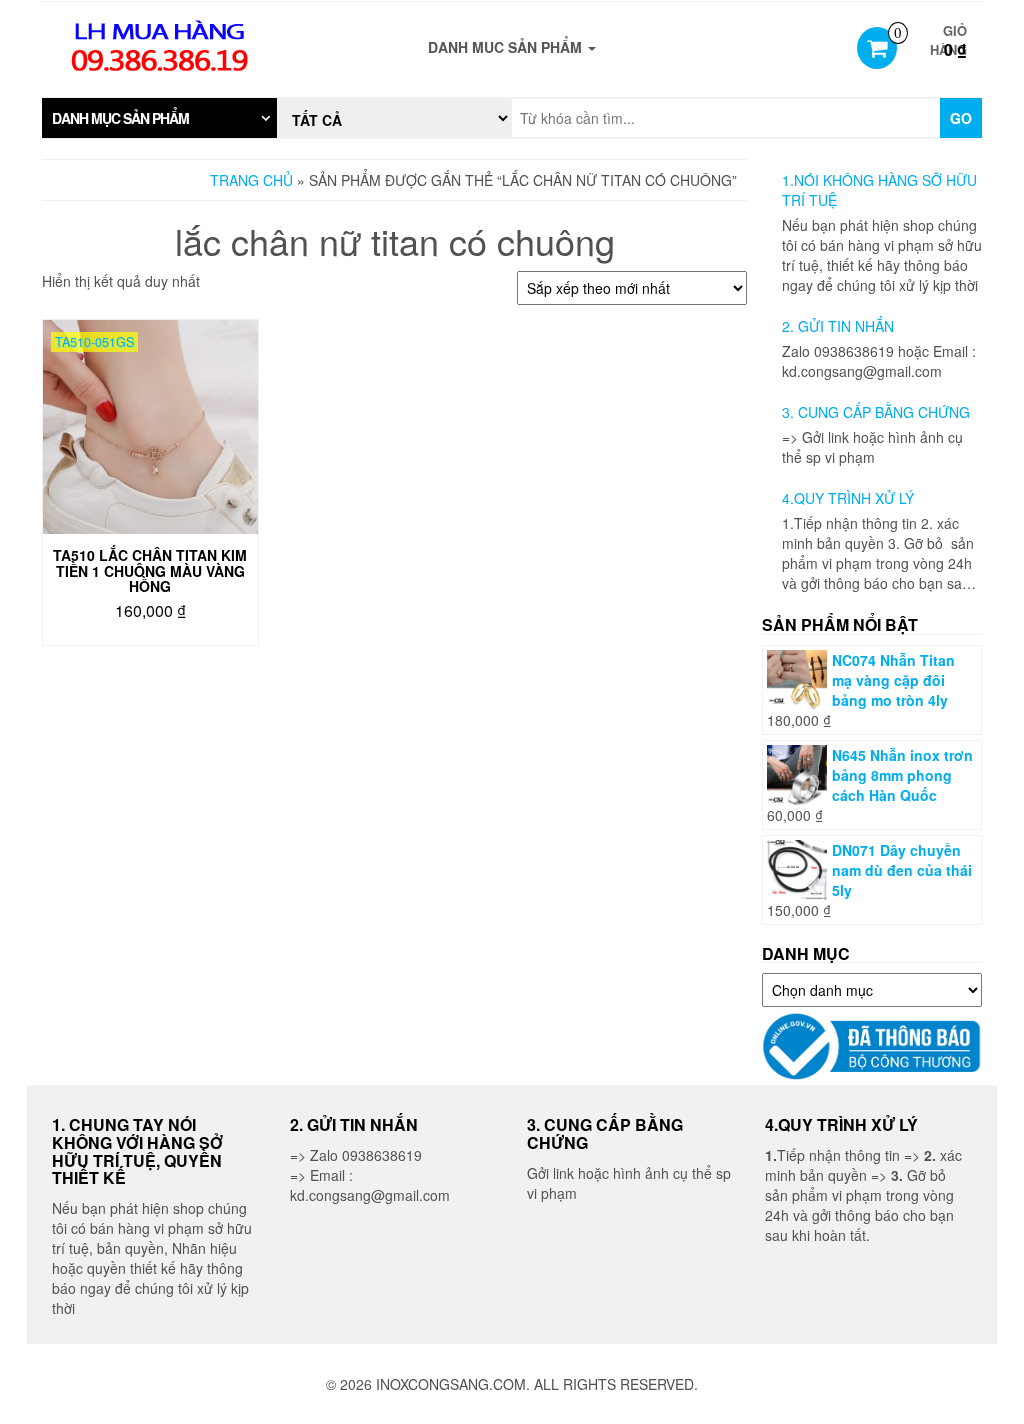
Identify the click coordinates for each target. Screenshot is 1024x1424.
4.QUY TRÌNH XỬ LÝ (848, 498)
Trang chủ (251, 180)
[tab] (159, 118)
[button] (159, 118)
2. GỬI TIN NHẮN (838, 326)
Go (961, 118)
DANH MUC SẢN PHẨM (507, 47)
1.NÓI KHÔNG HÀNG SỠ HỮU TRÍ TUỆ (879, 190)
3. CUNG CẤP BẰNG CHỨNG (876, 412)
